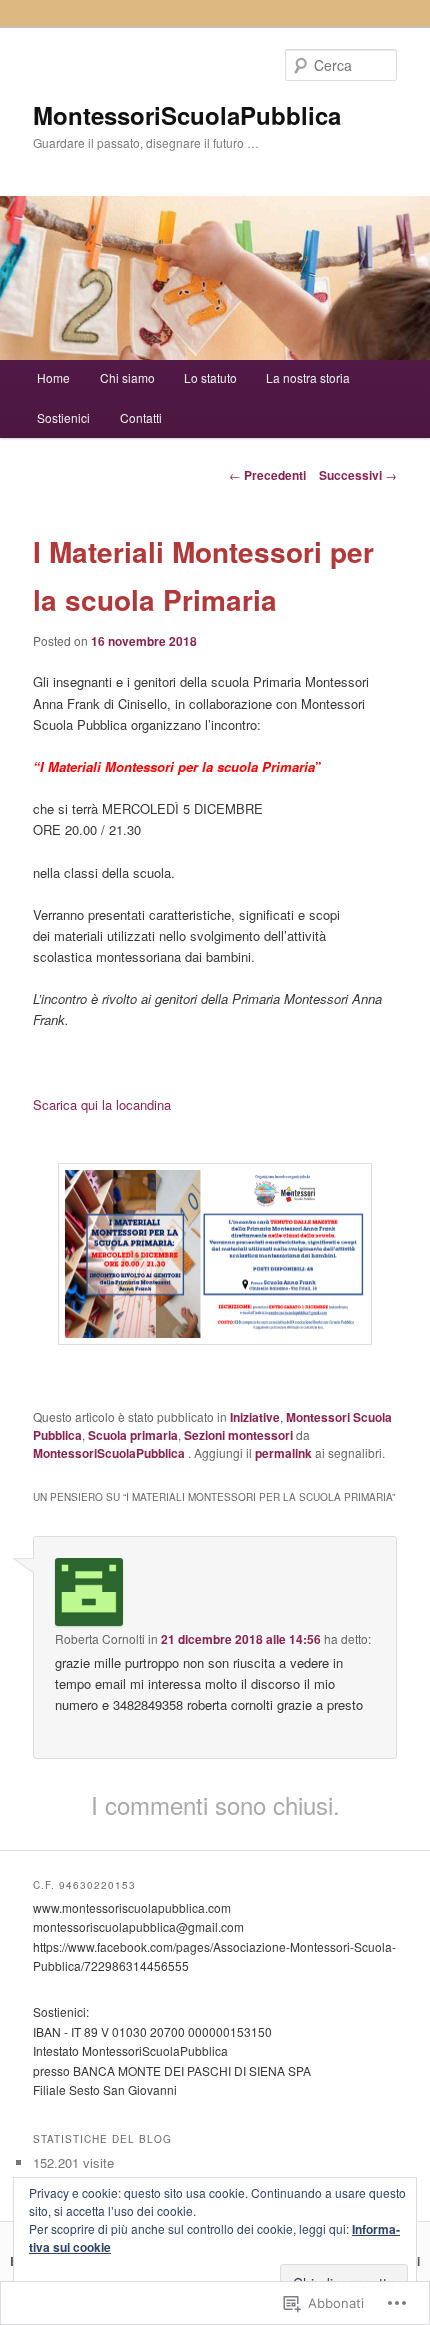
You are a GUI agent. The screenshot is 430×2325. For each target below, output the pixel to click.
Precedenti (267, 475)
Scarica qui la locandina (102, 1104)
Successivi (358, 475)
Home (53, 377)
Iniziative (255, 1417)
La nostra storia (308, 377)
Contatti (141, 417)
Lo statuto (210, 377)
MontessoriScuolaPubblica (187, 115)
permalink (283, 1453)
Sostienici (63, 417)
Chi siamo (127, 377)
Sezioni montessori (238, 1435)
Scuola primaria (133, 1435)
